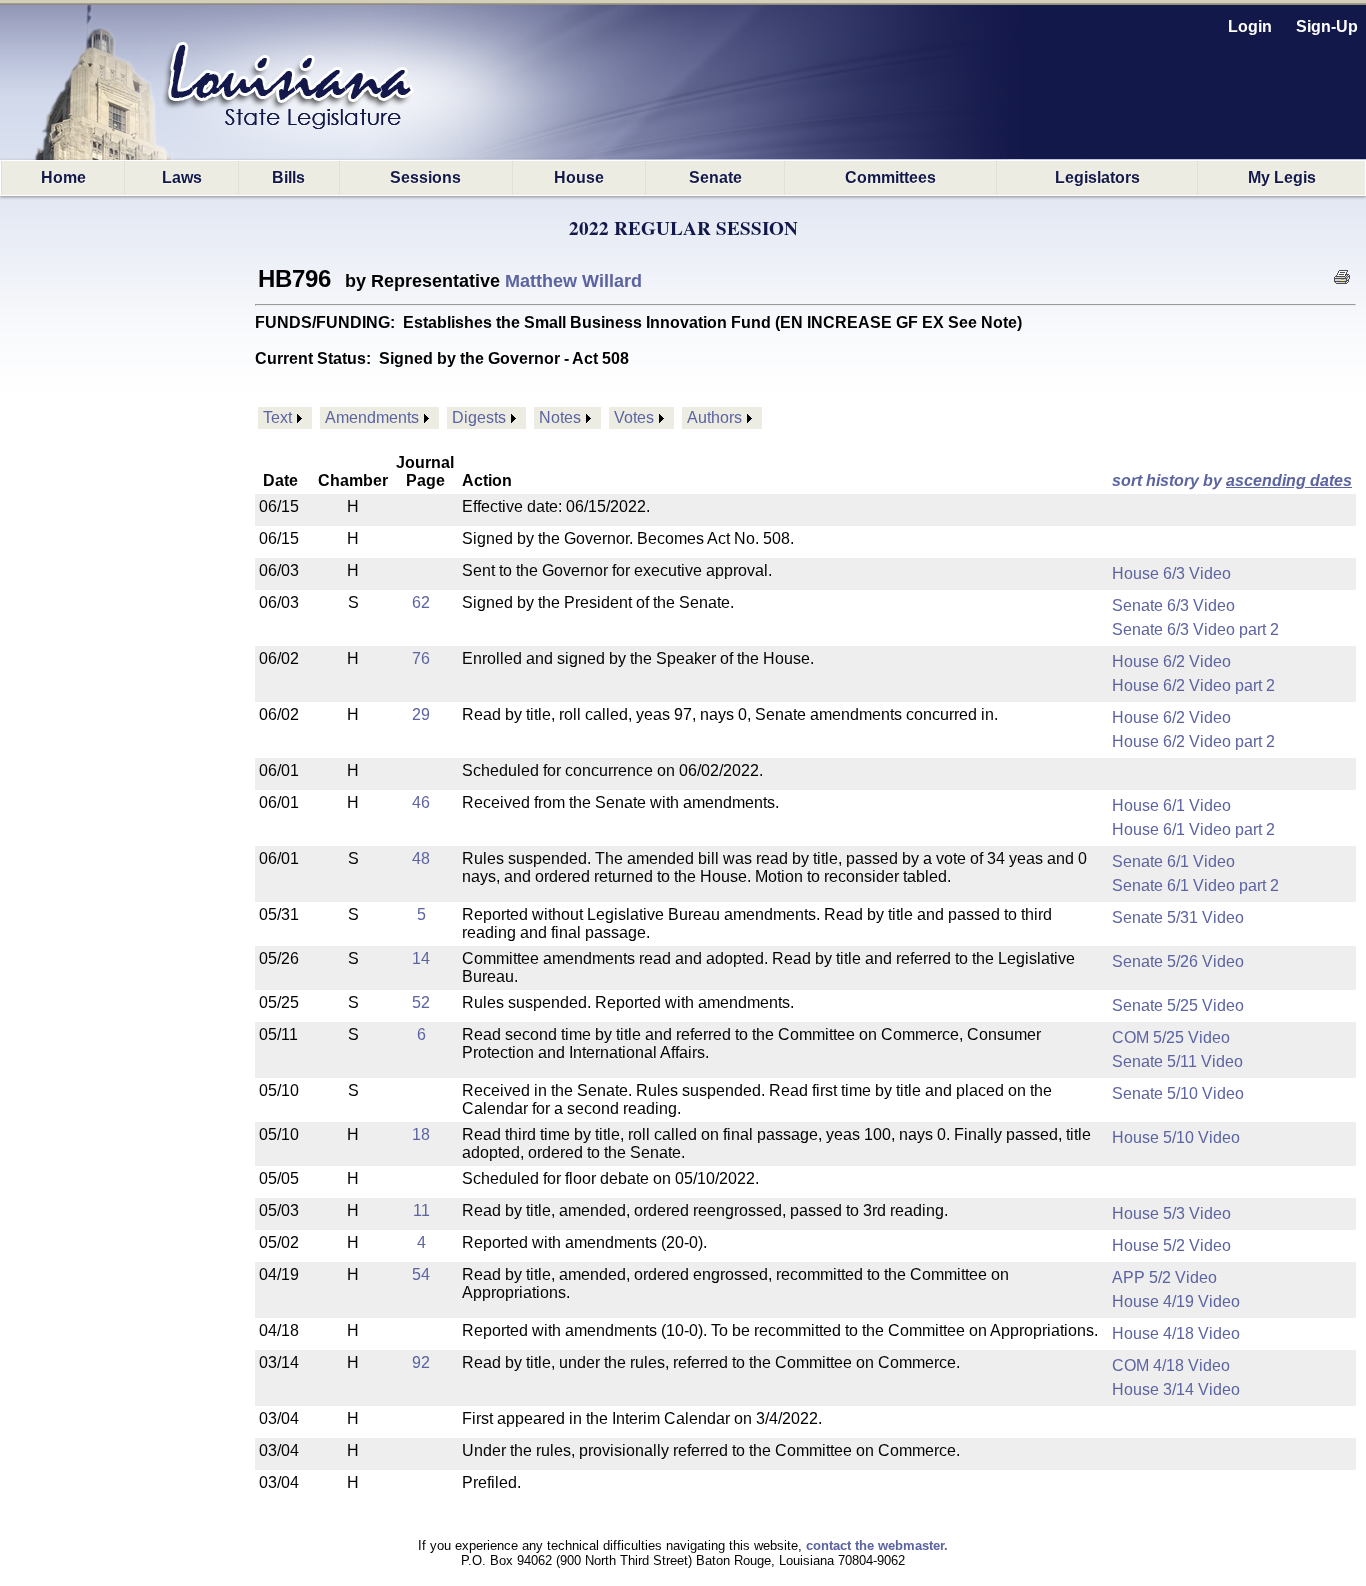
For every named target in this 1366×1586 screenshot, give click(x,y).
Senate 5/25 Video (1178, 1005)
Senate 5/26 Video (1178, 961)
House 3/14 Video (1176, 1389)
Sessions (425, 177)
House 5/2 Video (1171, 1245)
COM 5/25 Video (1171, 1037)
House (579, 177)
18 (421, 1134)
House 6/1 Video (1171, 805)
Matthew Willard (573, 281)
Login (1250, 26)
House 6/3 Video (1171, 573)
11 (421, 1210)
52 (421, 1002)
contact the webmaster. (877, 1545)
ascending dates (1289, 480)
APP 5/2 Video (1164, 1277)
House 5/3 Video (1171, 1213)
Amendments (372, 417)
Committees (890, 177)
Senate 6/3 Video (1173, 605)
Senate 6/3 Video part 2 (1195, 629)
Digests (479, 417)
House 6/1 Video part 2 (1193, 829)
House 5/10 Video (1176, 1137)
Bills (288, 177)
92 (421, 1362)
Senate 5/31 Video (1178, 917)
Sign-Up (1327, 26)
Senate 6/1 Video (1173, 861)
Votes (634, 417)
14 (421, 958)
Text (277, 417)
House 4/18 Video (1176, 1333)
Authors (714, 417)
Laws (182, 177)
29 (421, 714)
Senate (715, 177)
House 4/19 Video (1176, 1301)
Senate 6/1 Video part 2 (1195, 885)
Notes (560, 417)
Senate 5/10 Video (1178, 1093)
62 (421, 602)
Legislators (1097, 177)
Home (63, 177)
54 (421, 1274)
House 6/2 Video (1171, 661)
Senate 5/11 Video (1177, 1061)
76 (421, 658)
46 (421, 802)
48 (421, 858)
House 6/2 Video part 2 (1193, 685)
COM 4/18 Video (1171, 1365)
